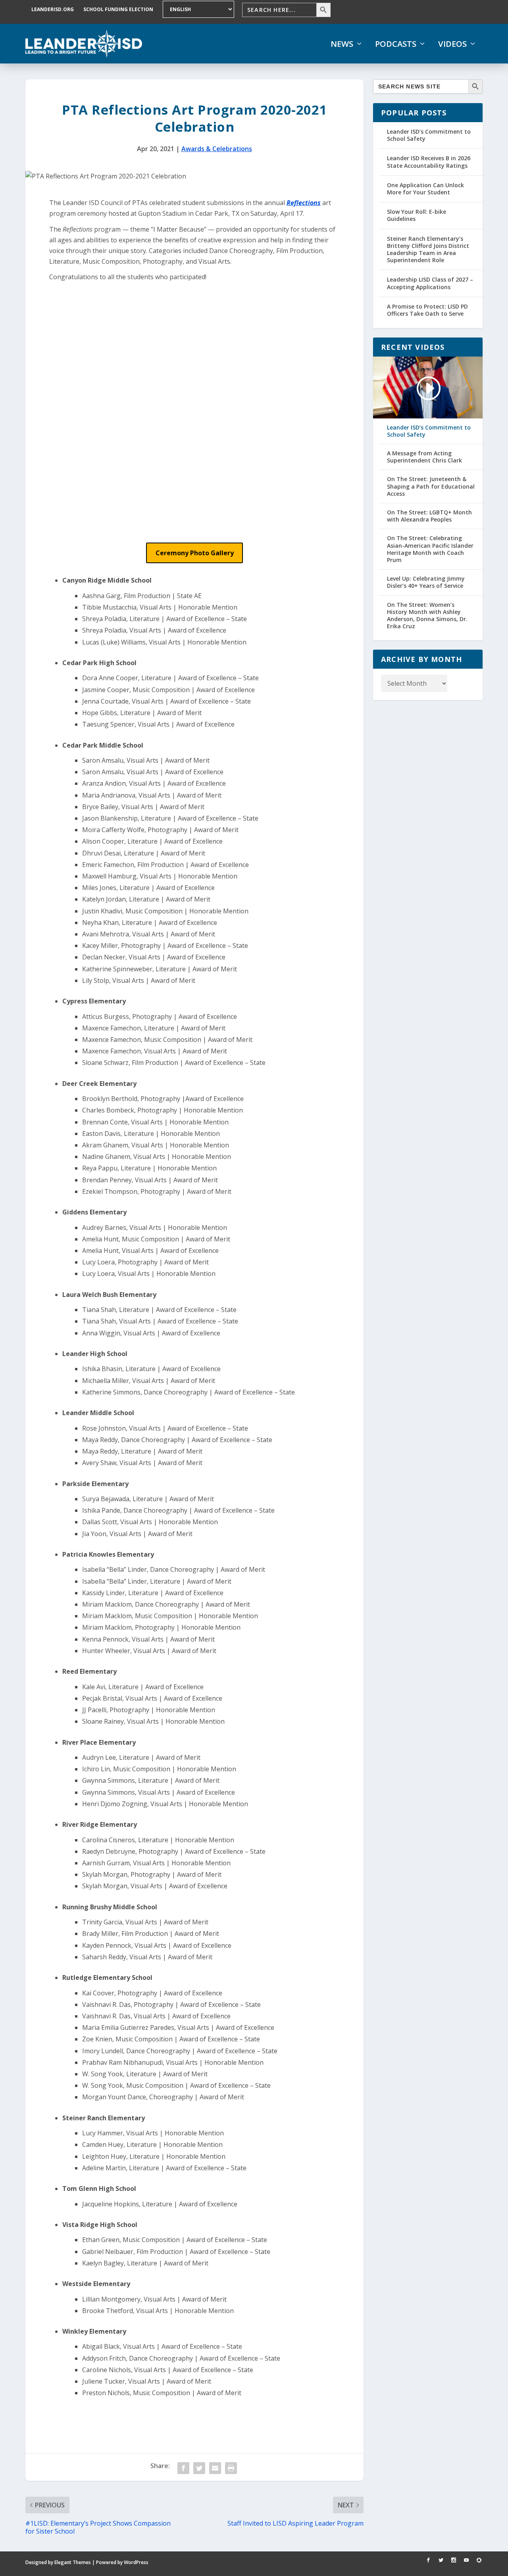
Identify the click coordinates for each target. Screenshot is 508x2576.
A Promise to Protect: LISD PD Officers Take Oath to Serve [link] (427, 310)
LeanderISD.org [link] (53, 9)
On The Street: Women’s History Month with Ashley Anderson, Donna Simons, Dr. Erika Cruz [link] (427, 616)
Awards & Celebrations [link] (217, 149)
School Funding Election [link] (118, 9)
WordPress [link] (136, 2562)
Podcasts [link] (396, 44)
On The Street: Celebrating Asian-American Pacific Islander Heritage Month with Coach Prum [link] (430, 549)
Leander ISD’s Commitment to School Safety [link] (429, 135)
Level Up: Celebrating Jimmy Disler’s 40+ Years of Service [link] (426, 582)
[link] (84, 44)
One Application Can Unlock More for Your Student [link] (425, 189)
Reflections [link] (304, 203)
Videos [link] (452, 44)
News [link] (342, 44)
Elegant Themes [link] (73, 2562)
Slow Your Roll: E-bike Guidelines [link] (417, 215)
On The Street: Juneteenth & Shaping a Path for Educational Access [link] (431, 486)
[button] (194, 553)
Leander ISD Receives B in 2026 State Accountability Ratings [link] (429, 162)
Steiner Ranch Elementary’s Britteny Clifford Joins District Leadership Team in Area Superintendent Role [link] (428, 249)
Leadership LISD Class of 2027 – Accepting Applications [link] (430, 283)
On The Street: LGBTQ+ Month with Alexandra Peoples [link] (429, 516)
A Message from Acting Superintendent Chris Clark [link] (424, 457)
